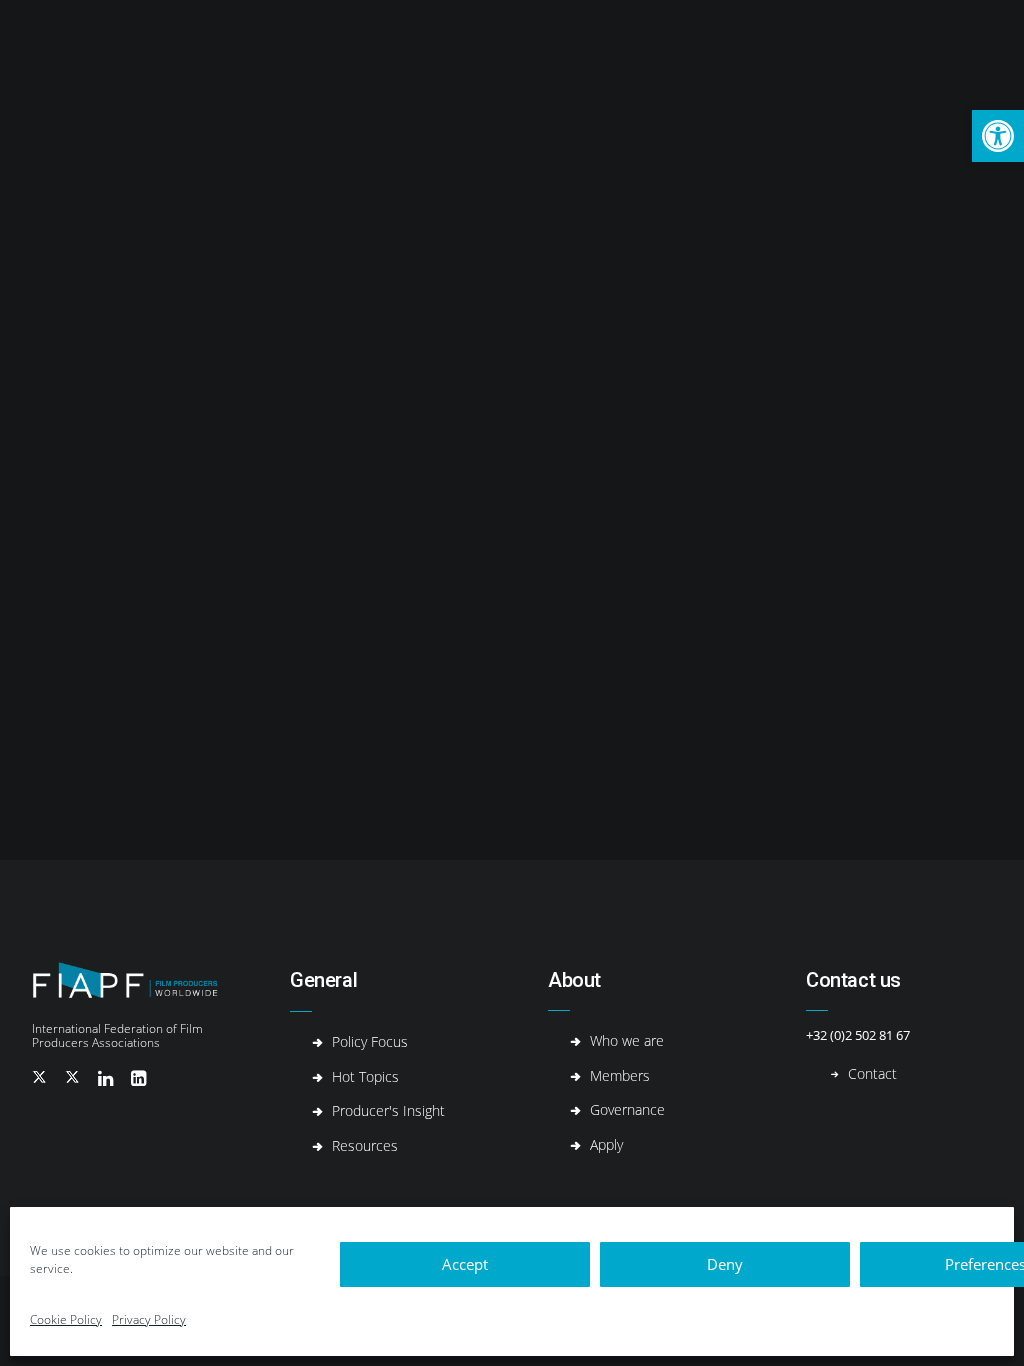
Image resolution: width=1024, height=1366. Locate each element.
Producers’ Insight (457, 55)
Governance (627, 1109)
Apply (606, 1144)
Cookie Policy (66, 1319)
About (556, 55)
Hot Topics (345, 55)
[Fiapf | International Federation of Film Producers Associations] (81, 54)
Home (168, 55)
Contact (790, 55)
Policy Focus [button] (249, 55)
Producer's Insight (388, 1110)
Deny (725, 1264)
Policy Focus (370, 1041)
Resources (709, 55)
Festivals (625, 55)
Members (620, 1075)
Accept (465, 1264)
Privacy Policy (149, 1319)
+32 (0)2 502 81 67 (858, 1035)
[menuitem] (168, 54)
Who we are (627, 1040)
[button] (998, 136)
